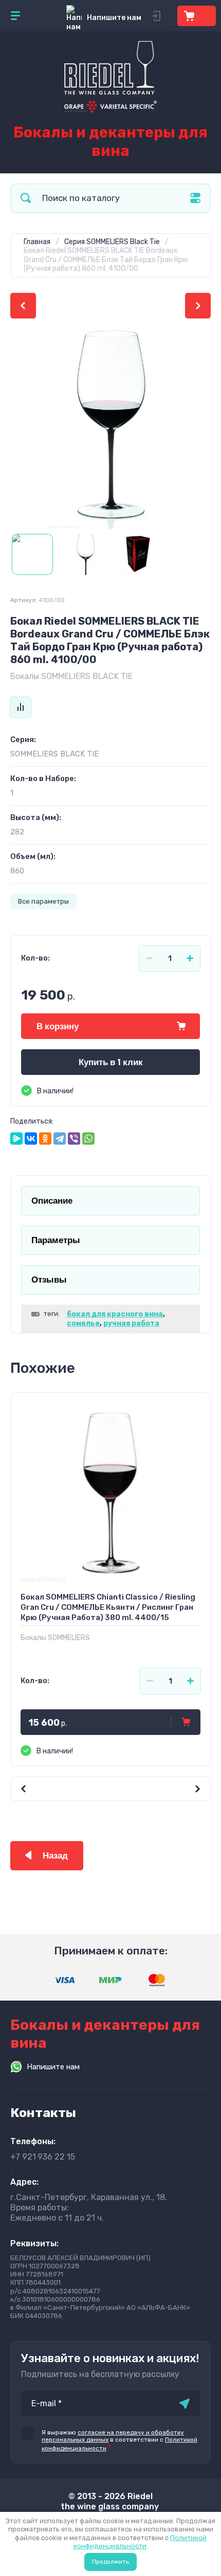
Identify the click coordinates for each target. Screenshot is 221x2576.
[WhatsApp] (88, 1139)
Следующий (198, 306)
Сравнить (21, 707)
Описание (52, 1201)
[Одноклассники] (45, 1139)
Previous (60, 1789)
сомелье (83, 1323)
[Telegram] (60, 1139)
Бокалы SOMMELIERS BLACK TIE (71, 676)
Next (161, 1789)
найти (26, 198)
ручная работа (131, 1323)
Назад (55, 1856)
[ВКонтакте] (31, 1139)
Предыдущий (23, 306)
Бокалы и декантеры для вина (110, 142)
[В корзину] (186, 1722)
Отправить (185, 2404)
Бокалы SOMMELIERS (55, 1638)
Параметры (56, 1240)
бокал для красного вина (115, 1314)
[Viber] (74, 1139)
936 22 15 (43, 2157)
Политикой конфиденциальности (140, 2542)
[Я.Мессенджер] (16, 1139)
